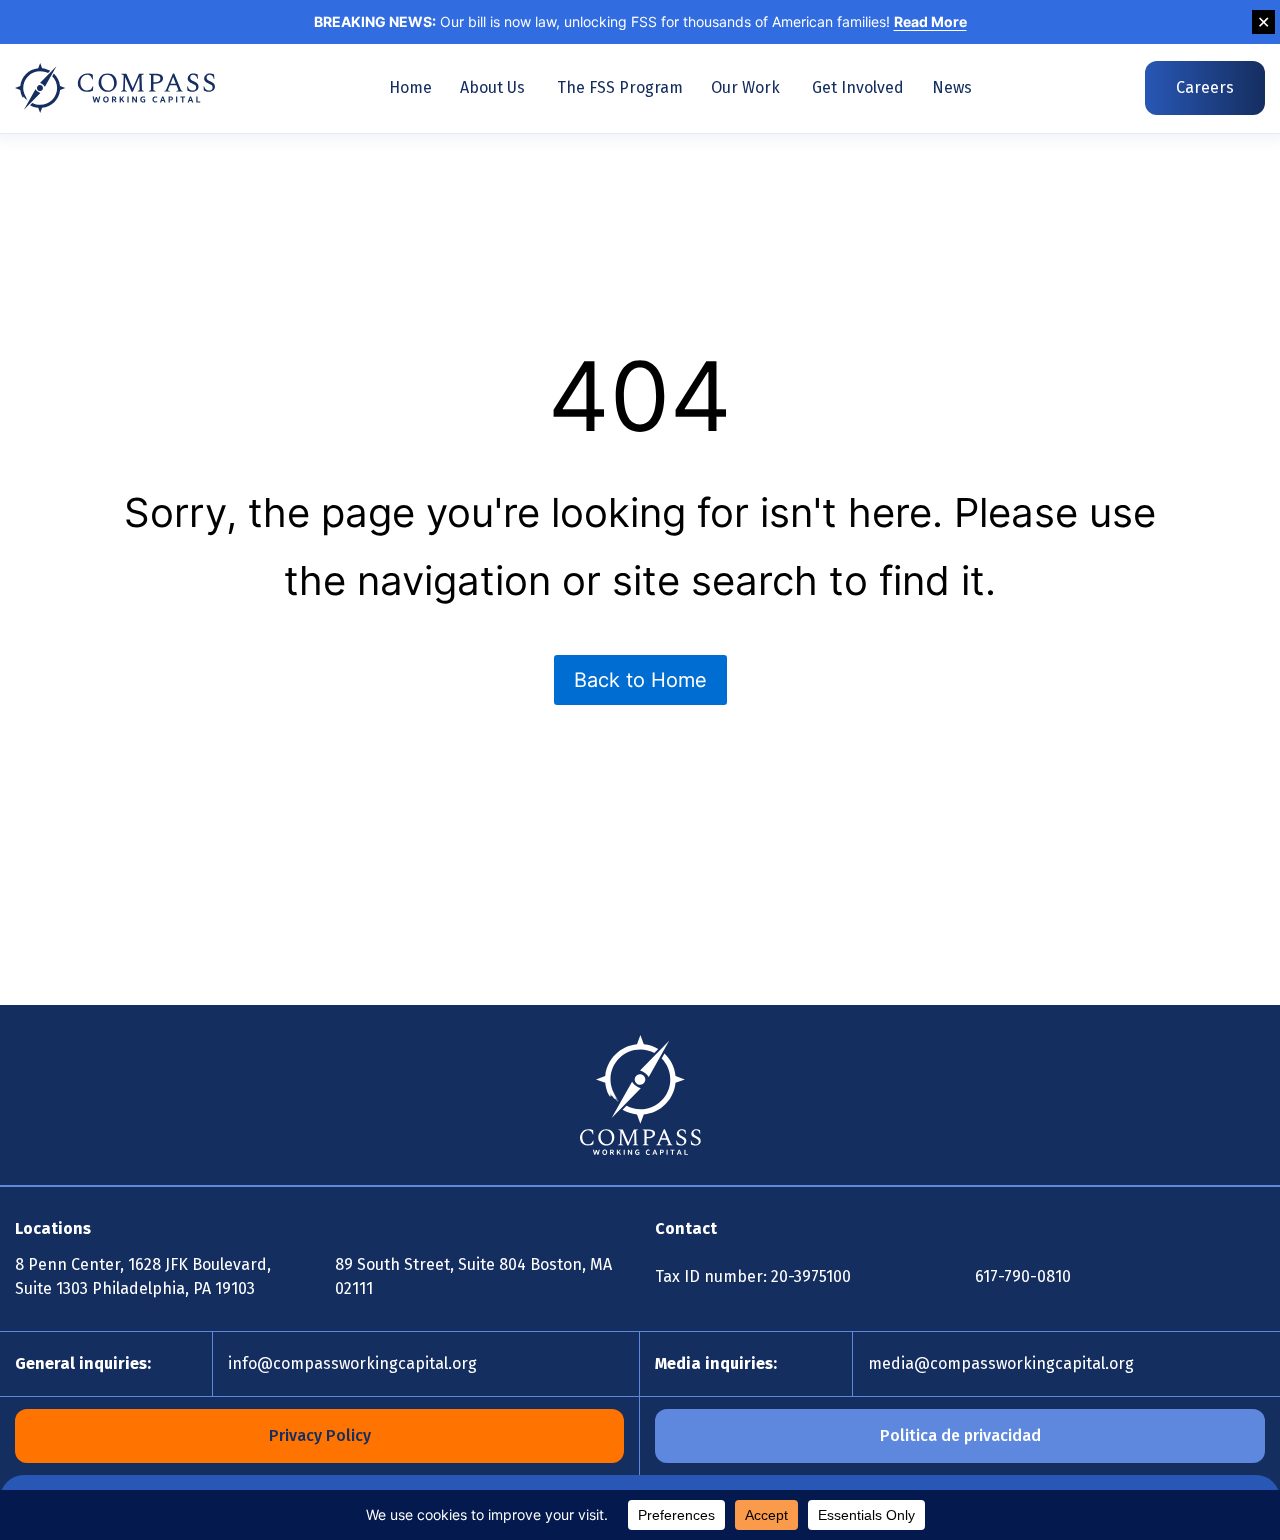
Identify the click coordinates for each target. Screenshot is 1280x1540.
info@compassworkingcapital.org (352, 1363)
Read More (930, 21)
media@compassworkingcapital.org (1001, 1363)
